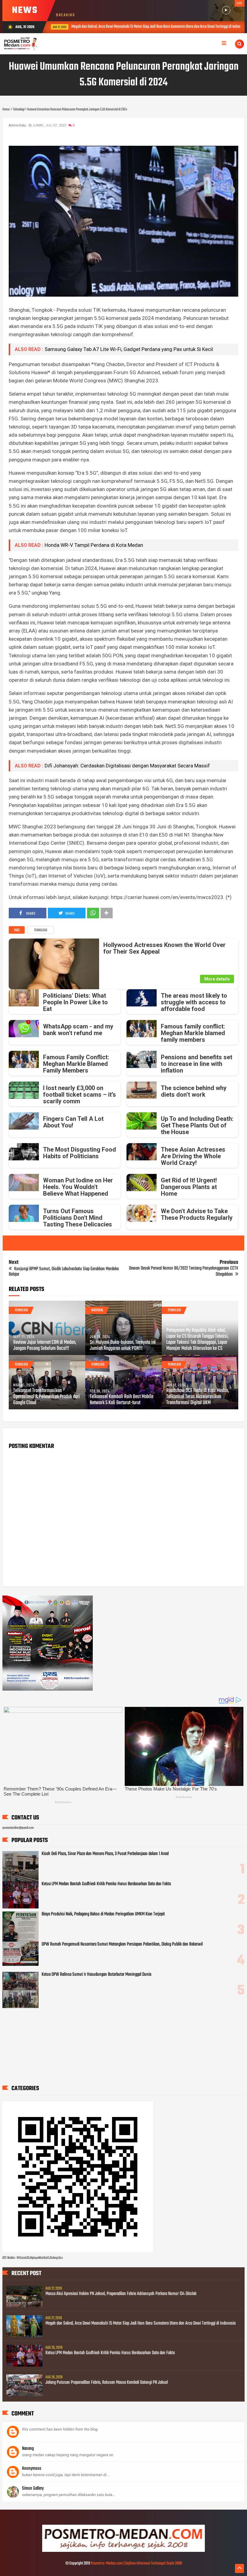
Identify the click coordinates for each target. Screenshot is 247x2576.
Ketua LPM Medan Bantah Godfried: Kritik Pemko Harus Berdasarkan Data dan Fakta (106, 1884)
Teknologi (41, 930)
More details (217, 979)
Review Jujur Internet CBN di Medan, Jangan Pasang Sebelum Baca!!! (45, 1346)
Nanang (28, 2449)
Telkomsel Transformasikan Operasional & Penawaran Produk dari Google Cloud (47, 1397)
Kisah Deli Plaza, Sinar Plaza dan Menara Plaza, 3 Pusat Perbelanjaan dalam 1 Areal (105, 1854)
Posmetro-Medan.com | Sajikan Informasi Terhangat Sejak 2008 (136, 2563)
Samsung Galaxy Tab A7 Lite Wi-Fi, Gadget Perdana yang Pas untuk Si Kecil (129, 349)
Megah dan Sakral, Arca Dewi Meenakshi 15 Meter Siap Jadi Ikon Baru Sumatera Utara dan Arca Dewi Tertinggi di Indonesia (141, 2323)
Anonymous (32, 2469)
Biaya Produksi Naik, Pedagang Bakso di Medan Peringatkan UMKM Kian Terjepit (103, 1914)
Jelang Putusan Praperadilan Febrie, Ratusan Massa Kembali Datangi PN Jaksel (107, 2383)
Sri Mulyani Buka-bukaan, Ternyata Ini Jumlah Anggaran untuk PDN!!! (123, 1346)
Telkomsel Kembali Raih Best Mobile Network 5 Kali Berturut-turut (122, 1400)
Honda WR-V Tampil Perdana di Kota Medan (94, 545)
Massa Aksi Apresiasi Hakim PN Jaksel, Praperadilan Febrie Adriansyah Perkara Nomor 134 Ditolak (121, 2294)
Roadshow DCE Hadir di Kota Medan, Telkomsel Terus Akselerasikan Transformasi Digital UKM (198, 1397)
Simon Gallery (33, 2488)
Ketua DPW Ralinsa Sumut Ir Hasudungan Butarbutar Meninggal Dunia (96, 1975)
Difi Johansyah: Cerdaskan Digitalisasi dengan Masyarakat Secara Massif (127, 766)
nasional (97, 1310)
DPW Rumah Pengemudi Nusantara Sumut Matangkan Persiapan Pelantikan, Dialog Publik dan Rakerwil (122, 1944)
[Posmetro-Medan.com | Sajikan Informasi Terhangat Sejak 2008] (123, 2551)
